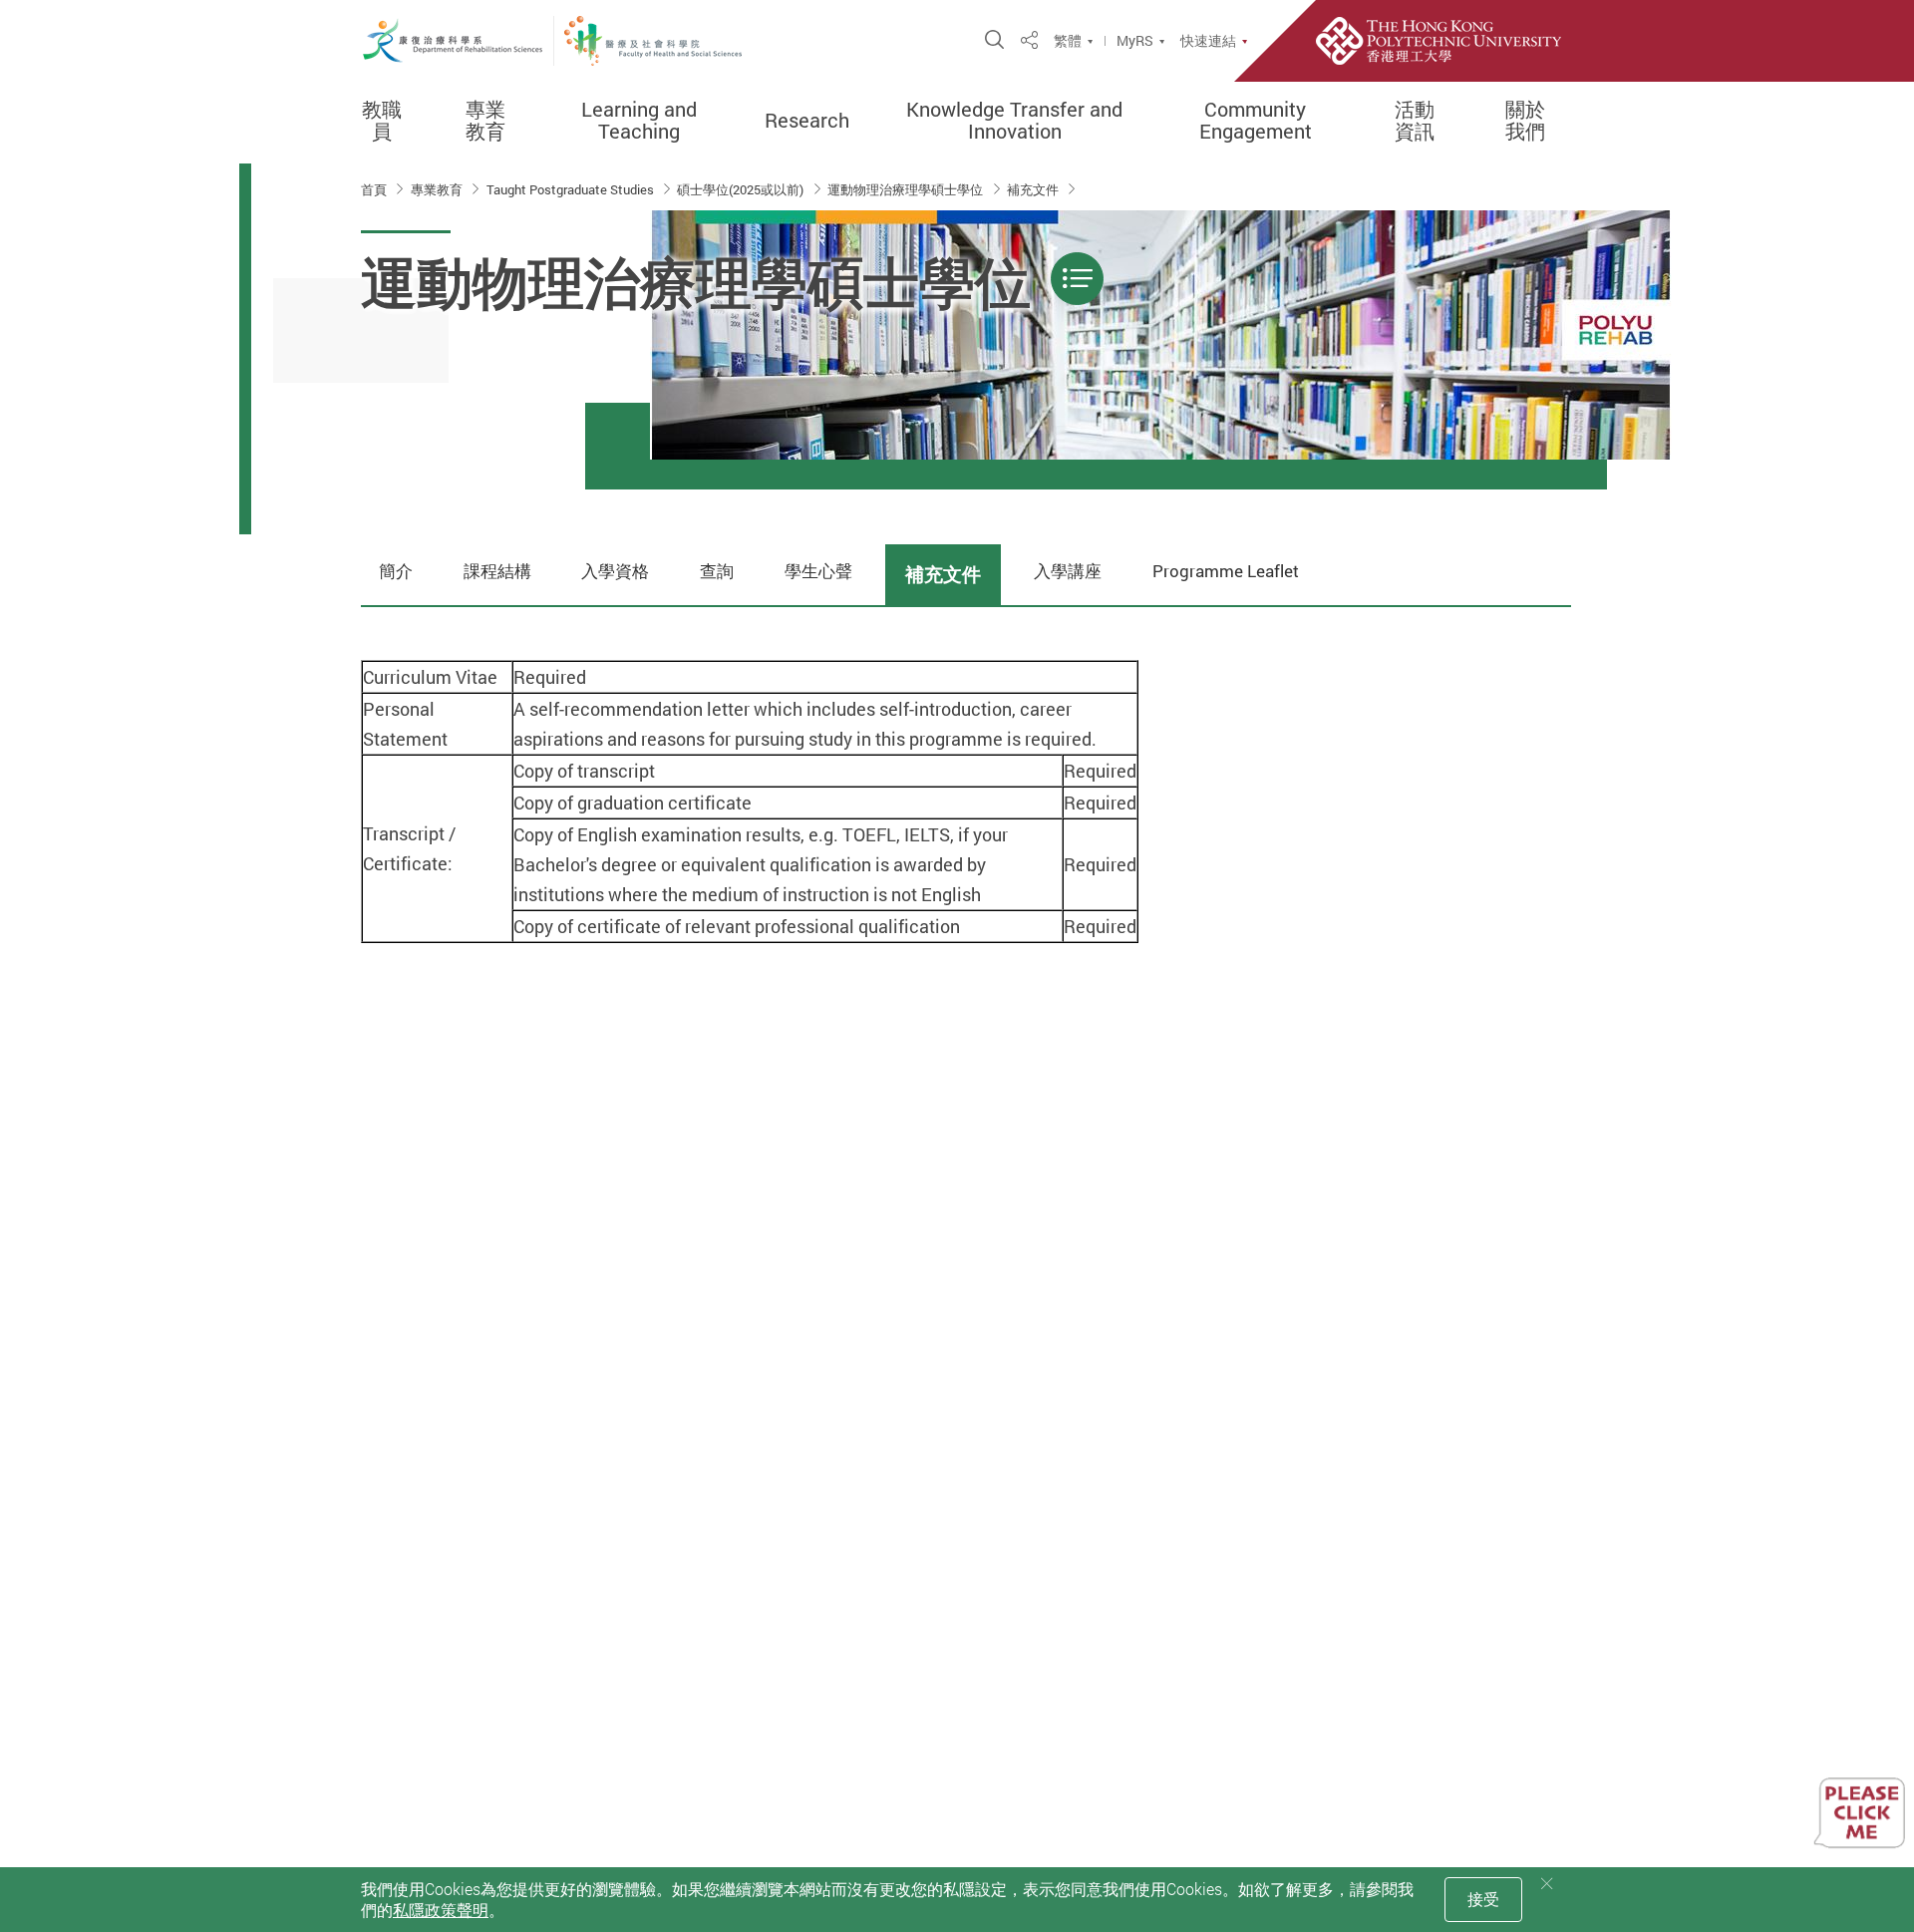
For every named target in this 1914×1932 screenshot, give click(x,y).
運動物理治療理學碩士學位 (907, 189)
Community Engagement (1256, 121)
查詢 (717, 571)
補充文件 (1034, 189)
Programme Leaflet (1226, 571)
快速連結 (1208, 41)
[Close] (1547, 1884)
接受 (1483, 1899)
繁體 (1068, 41)
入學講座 (1068, 571)
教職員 (382, 121)
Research (807, 121)
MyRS (1135, 41)
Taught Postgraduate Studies (572, 189)
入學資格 (615, 571)
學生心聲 (818, 571)
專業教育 (485, 121)
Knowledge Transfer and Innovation (1014, 121)
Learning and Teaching (639, 121)
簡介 (396, 571)
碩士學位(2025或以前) (742, 189)
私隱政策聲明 (441, 1910)
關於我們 (1525, 121)
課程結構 (497, 571)
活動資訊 (1415, 121)
